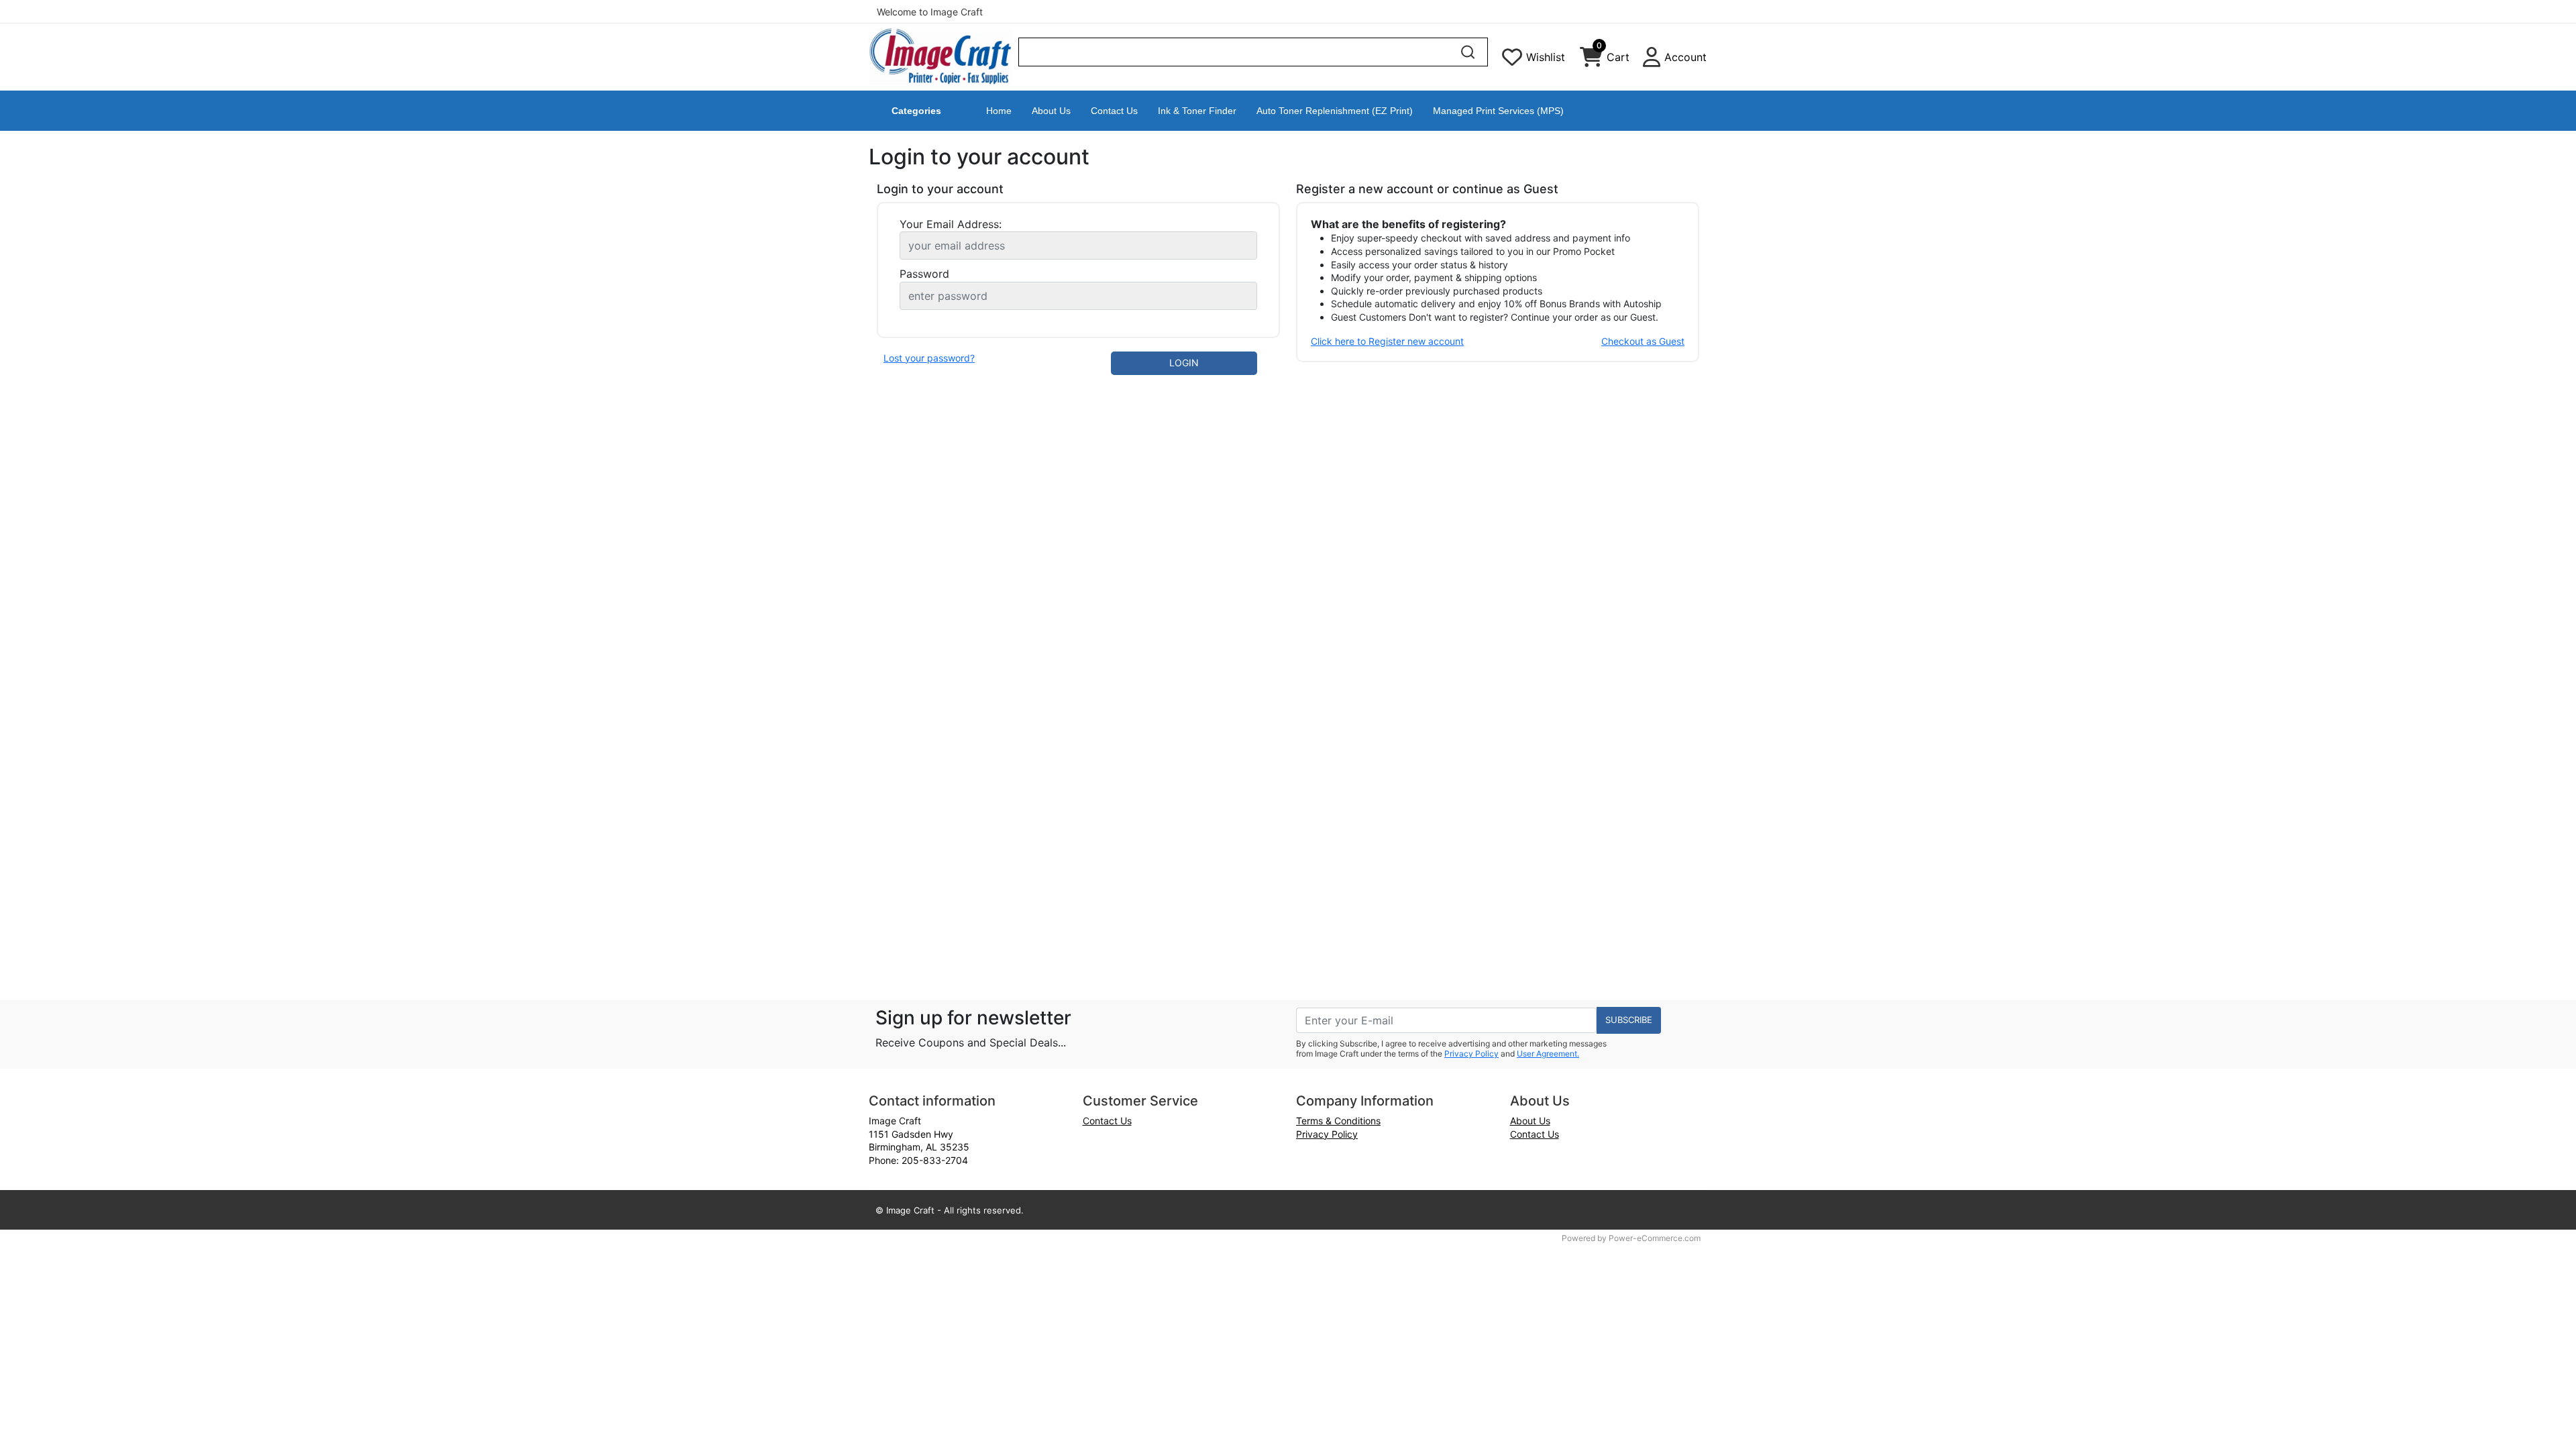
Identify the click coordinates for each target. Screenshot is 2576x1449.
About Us (1051, 111)
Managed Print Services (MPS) (1498, 111)
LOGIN (1184, 363)
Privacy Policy (1471, 1054)
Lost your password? (929, 358)
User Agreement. (1548, 1054)
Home (999, 111)
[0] (1591, 60)
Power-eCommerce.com (1655, 1238)
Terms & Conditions (1338, 1121)
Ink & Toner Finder (1197, 111)
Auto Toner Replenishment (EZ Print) (1335, 111)
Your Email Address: (951, 224)
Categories (916, 111)
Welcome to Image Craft (930, 12)
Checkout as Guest (1643, 341)
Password (924, 274)
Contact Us (1114, 111)
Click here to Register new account (1387, 341)
